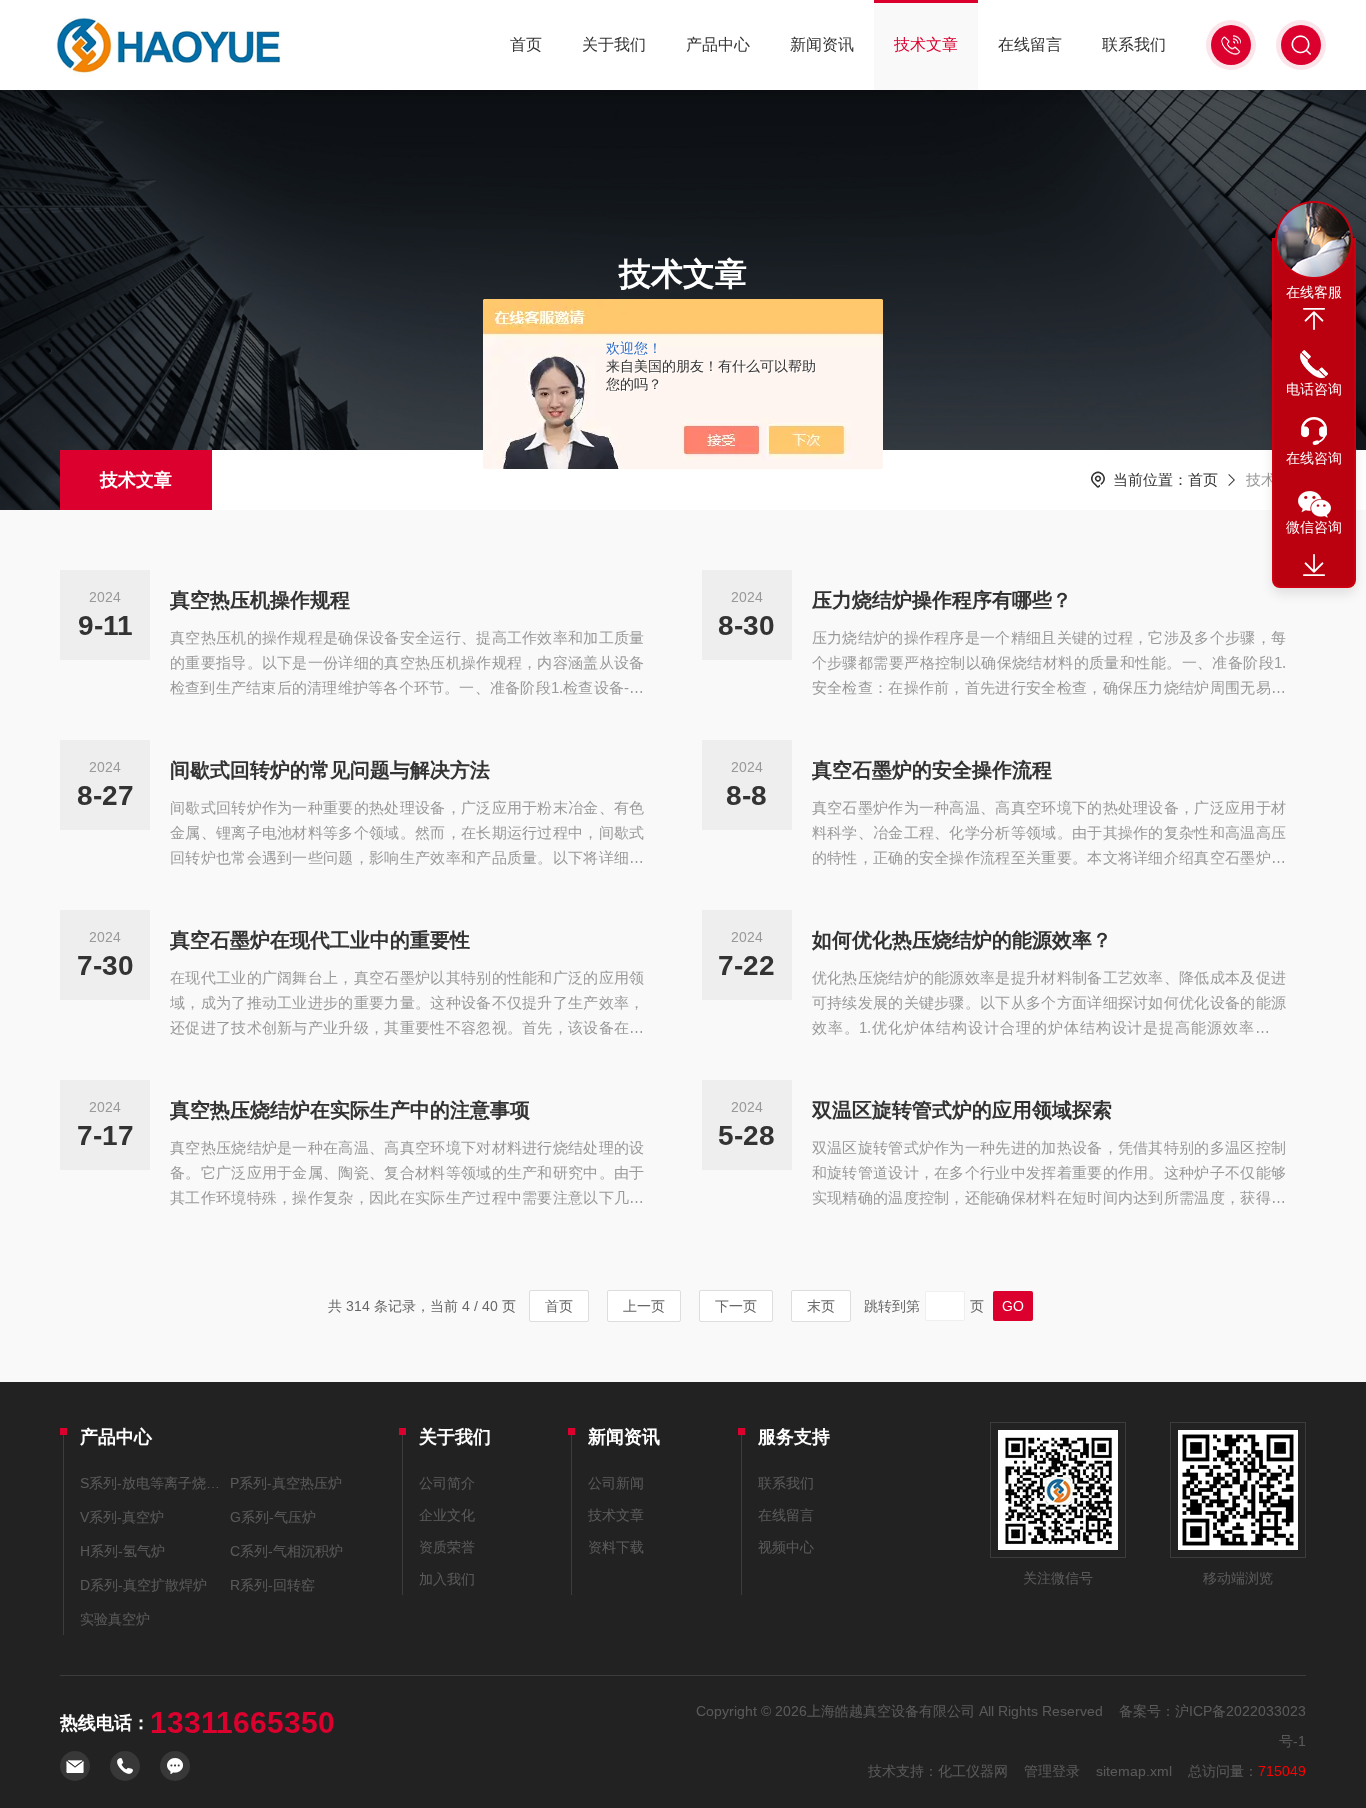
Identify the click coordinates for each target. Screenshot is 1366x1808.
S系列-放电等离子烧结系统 (151, 1483)
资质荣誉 (447, 1547)
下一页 (736, 1306)
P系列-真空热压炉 (286, 1483)
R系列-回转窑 (272, 1585)
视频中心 (786, 1547)
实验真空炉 (115, 1619)
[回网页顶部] (1314, 319)
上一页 (644, 1306)
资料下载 (616, 1547)
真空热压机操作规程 (260, 600)
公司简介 (447, 1483)
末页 (821, 1306)
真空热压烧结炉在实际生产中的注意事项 (350, 1110)
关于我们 (614, 44)
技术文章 (926, 44)
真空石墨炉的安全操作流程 (932, 770)
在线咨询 (1314, 458)
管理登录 (1052, 1771)
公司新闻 (616, 1483)
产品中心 (718, 44)
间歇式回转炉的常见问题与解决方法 (330, 770)
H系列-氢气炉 (122, 1551)
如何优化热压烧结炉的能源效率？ (962, 940)
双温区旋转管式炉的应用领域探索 (962, 1110)
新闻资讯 (822, 44)
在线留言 (1030, 44)
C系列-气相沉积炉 (286, 1551)
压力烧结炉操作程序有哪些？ (942, 600)
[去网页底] (1314, 566)
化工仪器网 (973, 1771)
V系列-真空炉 (122, 1517)
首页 (526, 44)
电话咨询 (1314, 389)
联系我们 (1134, 44)
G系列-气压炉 (273, 1517)
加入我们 (447, 1579)
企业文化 (447, 1515)
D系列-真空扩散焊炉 (143, 1585)
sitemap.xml (1134, 1771)
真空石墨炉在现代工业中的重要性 (320, 940)
